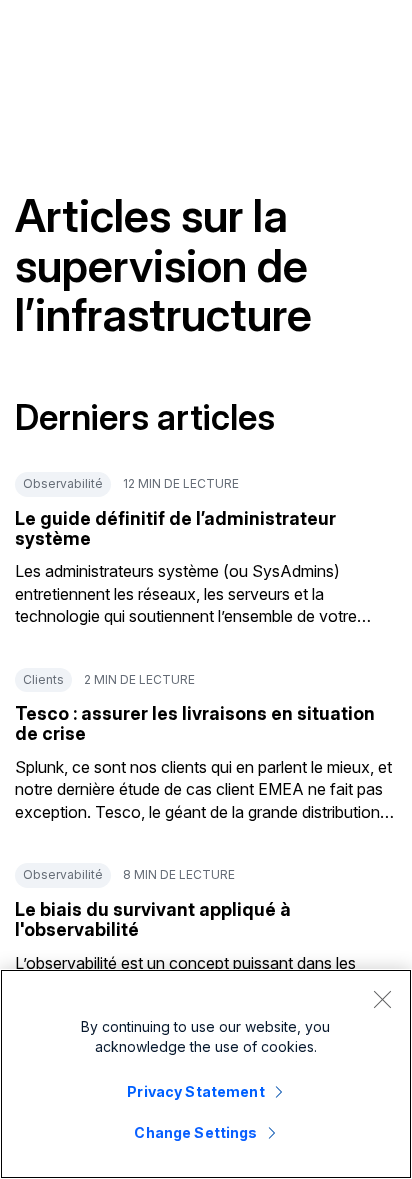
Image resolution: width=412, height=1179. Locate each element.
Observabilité (63, 483)
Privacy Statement (195, 1091)
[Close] (382, 999)
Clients (43, 679)
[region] (206, 1074)
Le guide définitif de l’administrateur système (175, 528)
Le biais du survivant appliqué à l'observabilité (153, 919)
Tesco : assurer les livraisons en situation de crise (195, 723)
